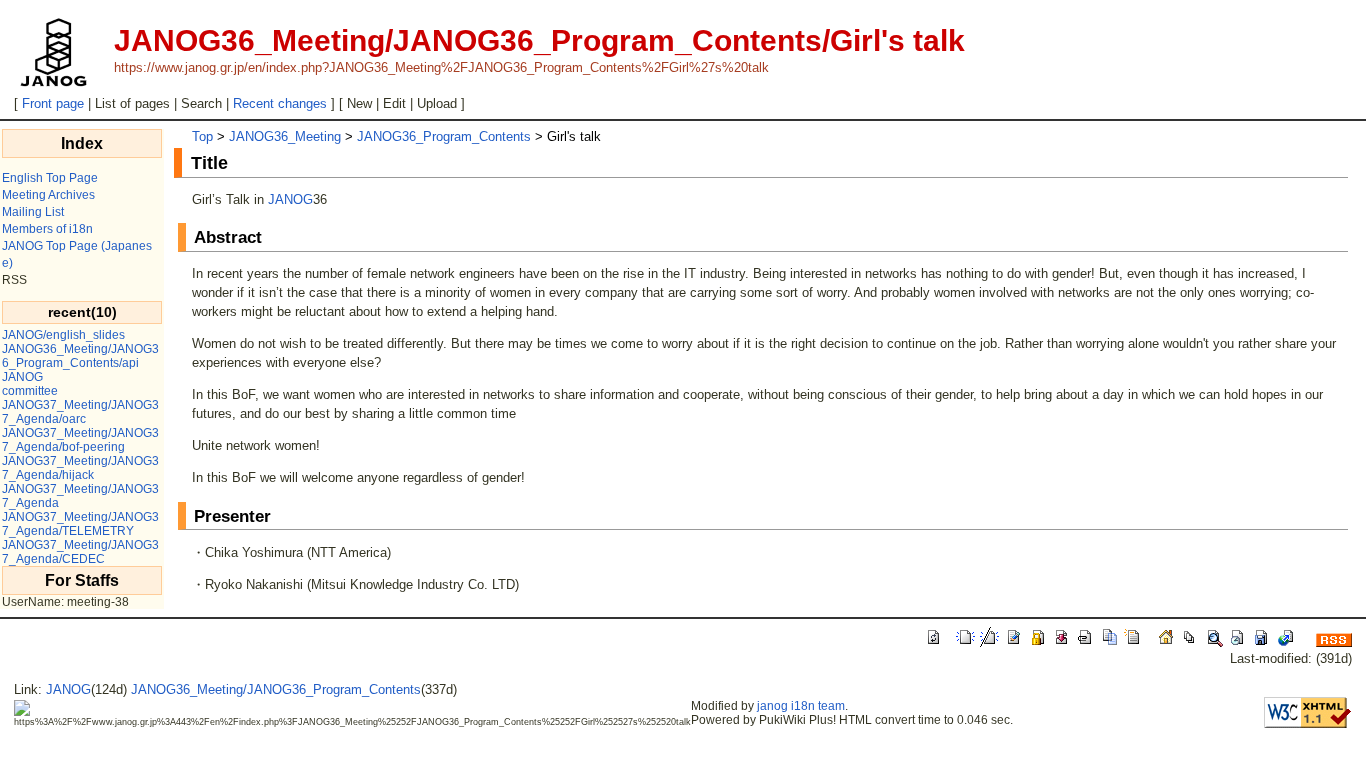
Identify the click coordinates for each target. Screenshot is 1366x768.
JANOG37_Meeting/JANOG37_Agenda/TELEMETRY (80, 524)
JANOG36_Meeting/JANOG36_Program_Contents (276, 689)
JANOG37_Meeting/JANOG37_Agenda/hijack (80, 468)
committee (30, 391)
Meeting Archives (48, 195)
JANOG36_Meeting (285, 136)
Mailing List (33, 212)
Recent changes (280, 103)
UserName (31, 602)
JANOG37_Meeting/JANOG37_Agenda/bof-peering (80, 440)
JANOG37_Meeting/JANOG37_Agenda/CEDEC (80, 552)
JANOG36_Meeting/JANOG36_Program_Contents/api (80, 356)
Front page (53, 103)
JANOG (22, 377)
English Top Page (50, 178)
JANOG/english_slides (63, 335)
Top (202, 136)
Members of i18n (47, 229)
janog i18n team (801, 706)
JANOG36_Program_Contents (444, 136)
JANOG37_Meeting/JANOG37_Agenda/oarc (80, 412)
